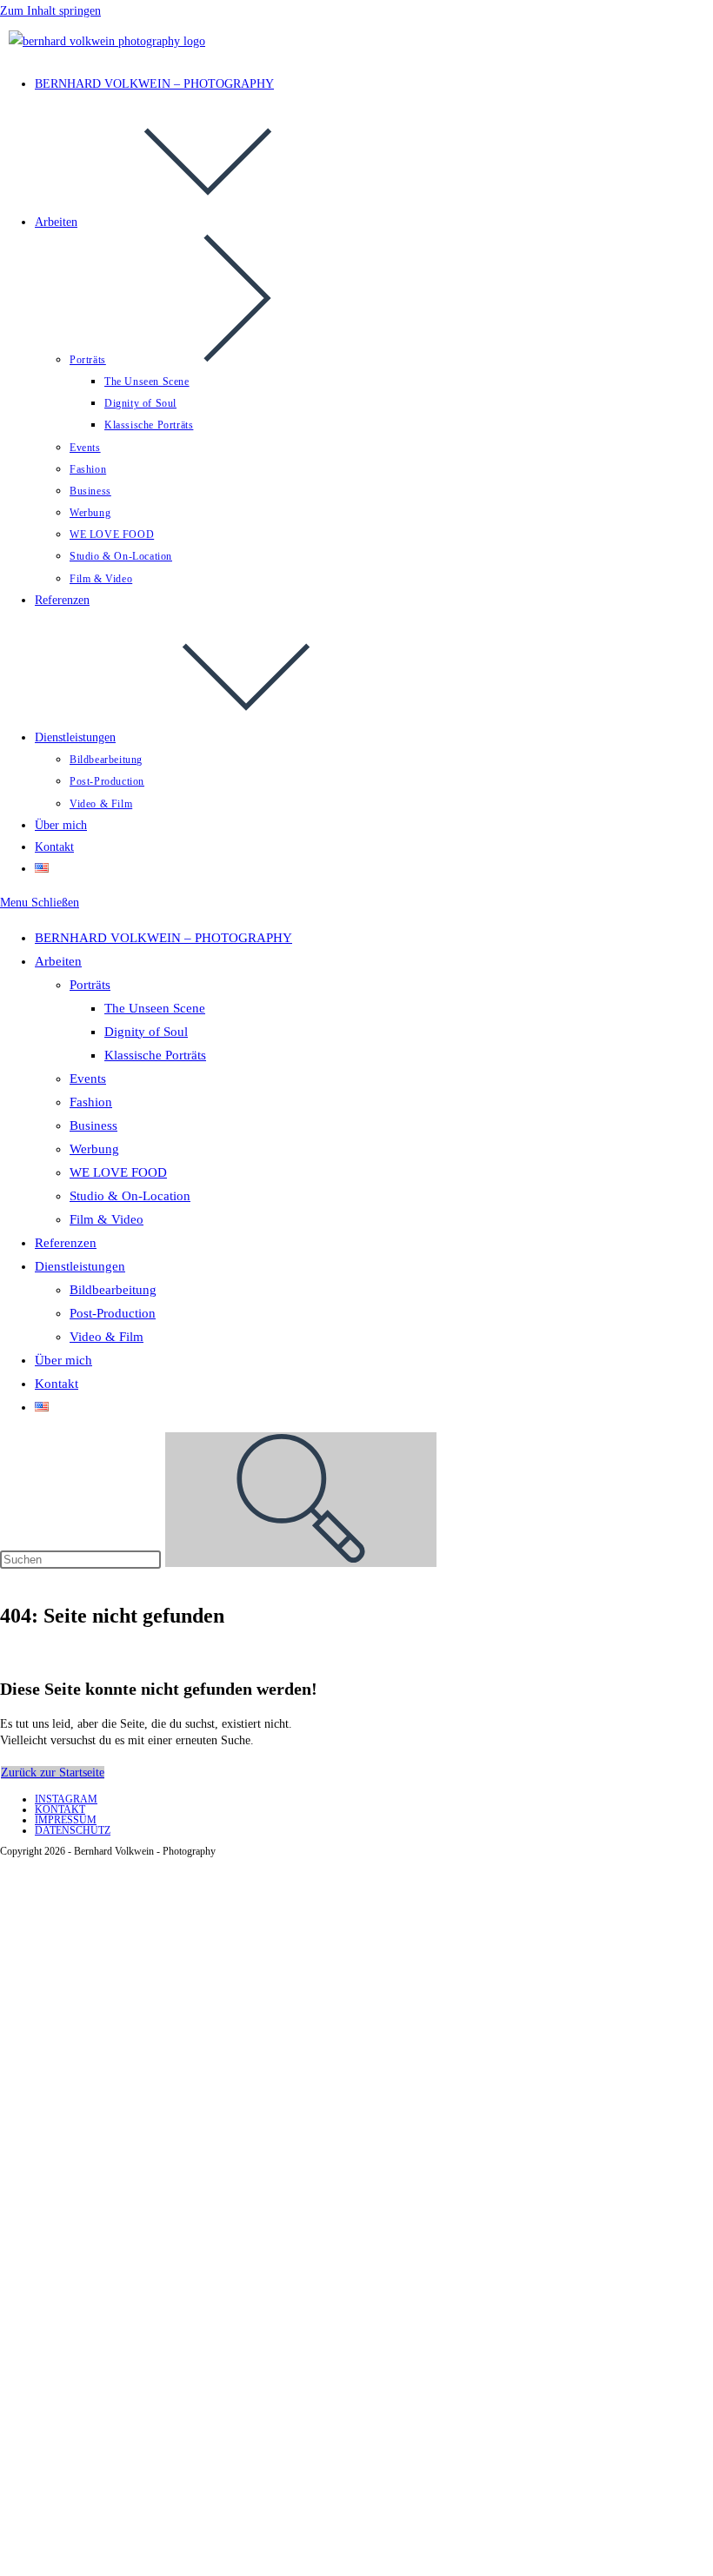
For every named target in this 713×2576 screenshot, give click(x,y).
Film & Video (107, 1219)
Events (88, 1079)
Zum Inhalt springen (50, 11)
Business (93, 1125)
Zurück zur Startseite (53, 1773)
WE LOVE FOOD (118, 1172)
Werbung (94, 1149)
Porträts (90, 985)
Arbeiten (58, 961)
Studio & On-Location (130, 1196)
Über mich (63, 1360)
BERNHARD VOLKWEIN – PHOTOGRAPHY (163, 938)
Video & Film (107, 1337)
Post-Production (113, 1313)
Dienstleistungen (80, 1266)
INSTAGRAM (66, 1799)
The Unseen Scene (155, 1008)
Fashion (91, 1102)
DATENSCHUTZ (73, 1830)
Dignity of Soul (146, 1032)
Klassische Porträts (155, 1055)
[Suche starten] (301, 1500)
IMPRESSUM (66, 1820)
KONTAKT (60, 1809)
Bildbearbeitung (113, 1290)
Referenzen (66, 1243)
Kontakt (57, 1384)
